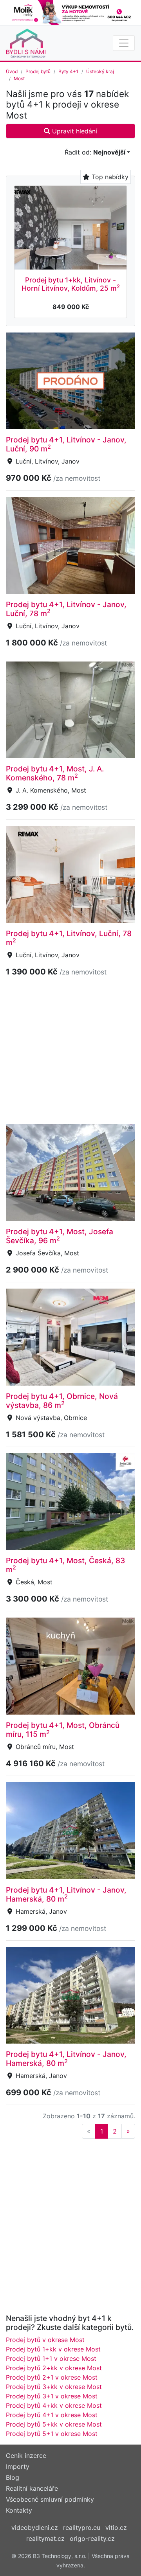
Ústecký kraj (100, 71)
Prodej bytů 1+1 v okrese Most (51, 2358)
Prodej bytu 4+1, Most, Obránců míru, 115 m (63, 1730)
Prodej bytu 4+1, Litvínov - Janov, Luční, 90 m (66, 444)
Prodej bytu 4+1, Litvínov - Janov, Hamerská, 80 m (66, 1894)
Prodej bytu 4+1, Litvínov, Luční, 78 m (69, 938)
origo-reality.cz (92, 2538)
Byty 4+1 (68, 71)
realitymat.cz (45, 2538)
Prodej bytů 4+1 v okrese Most (52, 2415)
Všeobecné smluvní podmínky (50, 2499)
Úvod (12, 71)
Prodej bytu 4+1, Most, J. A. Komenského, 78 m (55, 773)
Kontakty (19, 2510)
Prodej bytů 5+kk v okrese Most (54, 2424)
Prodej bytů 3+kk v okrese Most (54, 2387)
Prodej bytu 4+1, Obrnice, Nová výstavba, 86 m (62, 1401)
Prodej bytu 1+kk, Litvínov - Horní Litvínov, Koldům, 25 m (71, 284)
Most (19, 78)
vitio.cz (116, 2527)
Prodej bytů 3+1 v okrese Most (52, 2396)
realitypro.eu (82, 2527)
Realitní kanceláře (32, 2488)
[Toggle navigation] (124, 43)
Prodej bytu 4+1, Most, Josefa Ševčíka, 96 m (60, 1236)
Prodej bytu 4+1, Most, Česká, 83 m (65, 1565)
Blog (13, 2477)
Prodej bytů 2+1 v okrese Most (52, 2377)
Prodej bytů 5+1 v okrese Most (52, 2434)
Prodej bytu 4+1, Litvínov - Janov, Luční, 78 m (66, 609)
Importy (18, 2466)
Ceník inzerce (26, 2456)
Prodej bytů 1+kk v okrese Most (53, 2349)
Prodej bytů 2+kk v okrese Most (54, 2368)
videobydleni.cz (35, 2527)
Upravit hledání (74, 131)
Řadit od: (95, 152)
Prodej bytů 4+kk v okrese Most (54, 2405)
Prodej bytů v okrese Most (45, 2340)
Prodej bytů (38, 71)
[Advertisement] (70, 1053)
